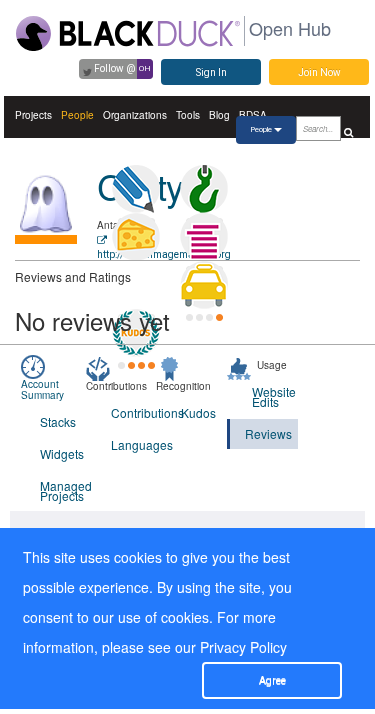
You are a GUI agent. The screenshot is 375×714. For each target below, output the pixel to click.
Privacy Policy (243, 647)
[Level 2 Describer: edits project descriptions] (136, 189)
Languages (134, 444)
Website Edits (274, 396)
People (77, 115)
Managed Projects (63, 490)
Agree (272, 680)
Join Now (319, 72)
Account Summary (42, 389)
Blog (219, 115)
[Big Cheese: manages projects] (136, 237)
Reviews (268, 433)
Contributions (134, 412)
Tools (188, 115)
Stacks (58, 421)
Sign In (211, 72)
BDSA (253, 115)
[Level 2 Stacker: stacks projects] (204, 237)
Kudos (198, 412)
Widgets (62, 453)
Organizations (135, 115)
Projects (33, 115)
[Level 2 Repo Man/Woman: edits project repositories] (204, 189)
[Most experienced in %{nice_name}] (46, 239)
